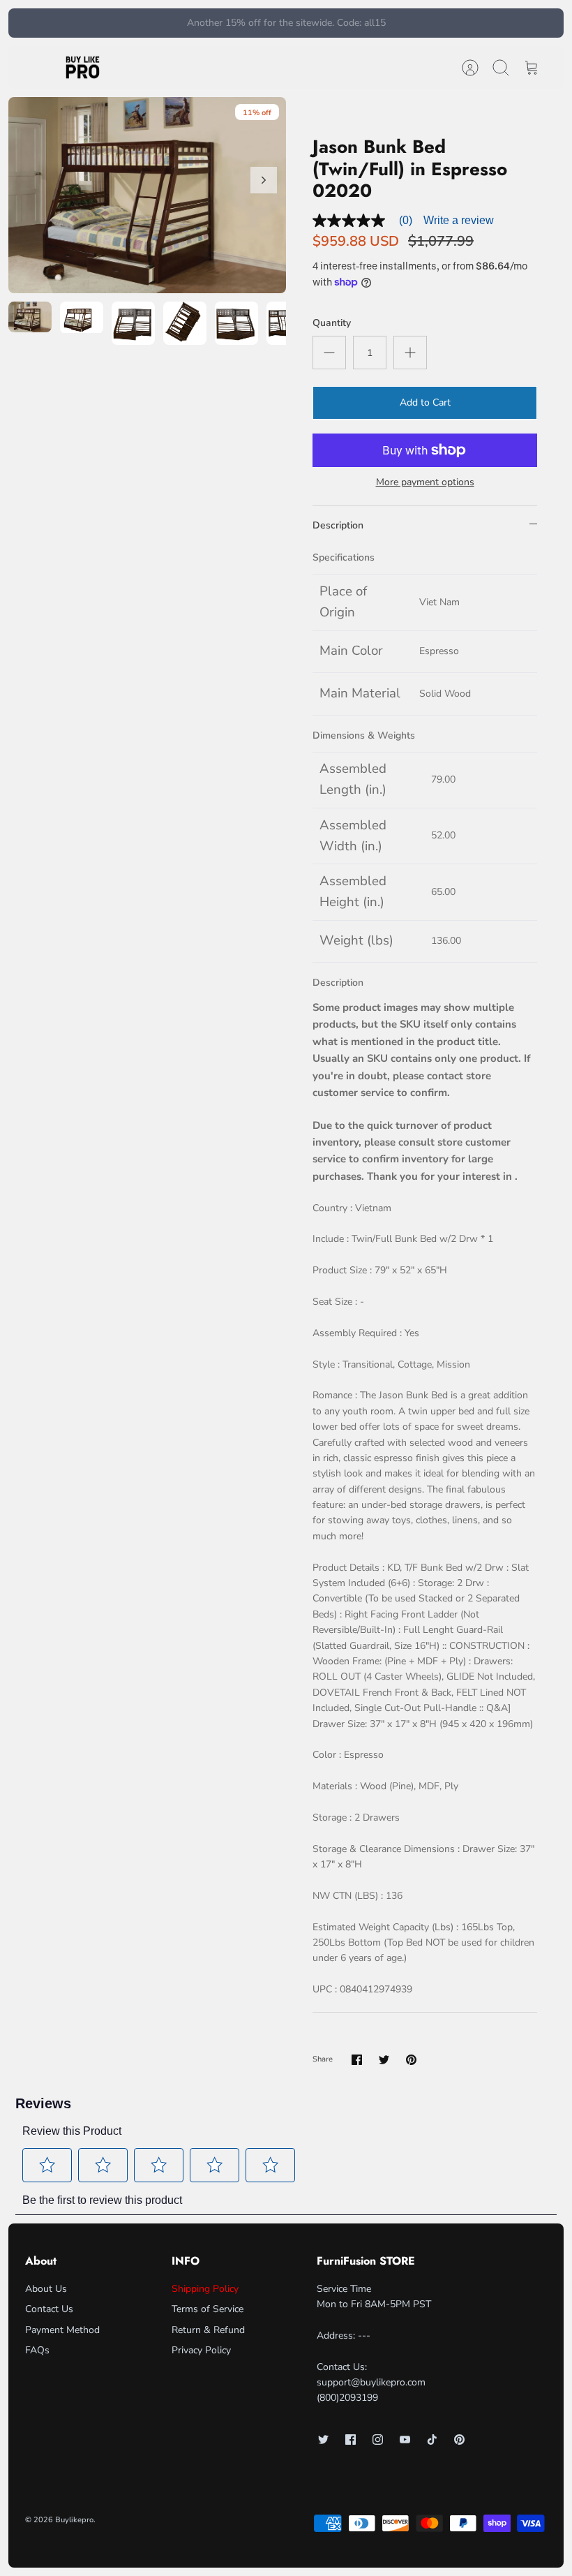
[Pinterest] (459, 2440)
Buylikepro (74, 2520)
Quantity (332, 323)
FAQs (37, 2350)
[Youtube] (405, 2440)
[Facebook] (351, 2440)
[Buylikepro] (83, 68)
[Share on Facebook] (357, 2060)
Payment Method (62, 2330)
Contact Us (49, 2309)
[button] (47, 2165)
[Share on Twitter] (384, 2060)
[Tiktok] (432, 2440)
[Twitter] (323, 2440)
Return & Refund (208, 2330)
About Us (46, 2289)
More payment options (425, 483)
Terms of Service (208, 2309)
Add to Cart (425, 402)
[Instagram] (378, 2440)
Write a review (459, 220)
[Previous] (166, 23)
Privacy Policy (201, 2350)
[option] (147, 195)
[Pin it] (411, 2060)
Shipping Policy (205, 2289)
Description (338, 525)
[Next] (406, 23)
